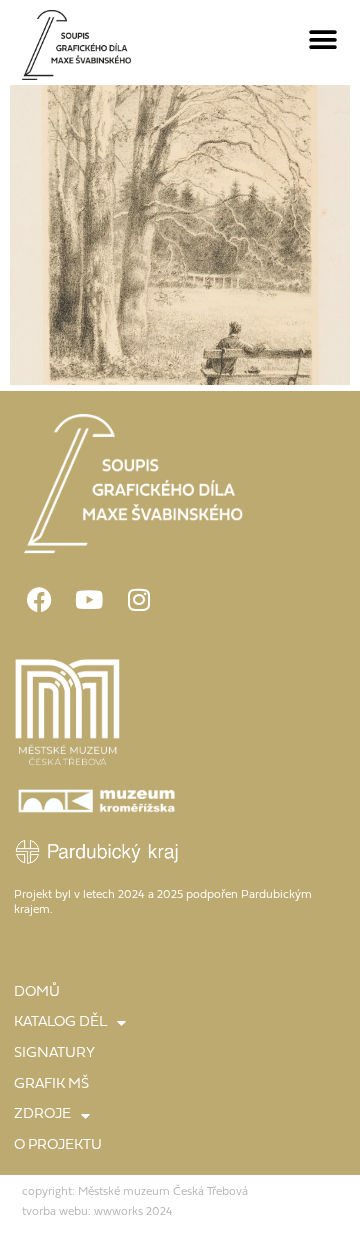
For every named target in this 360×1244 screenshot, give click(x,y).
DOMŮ (37, 992)
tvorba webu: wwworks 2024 (97, 1212)
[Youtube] (89, 599)
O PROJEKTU (58, 1145)
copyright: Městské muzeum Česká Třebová (135, 1192)
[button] (323, 40)
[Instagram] (139, 599)
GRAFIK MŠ (51, 1084)
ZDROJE (42, 1114)
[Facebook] (39, 599)
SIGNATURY (54, 1053)
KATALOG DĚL (60, 1022)
